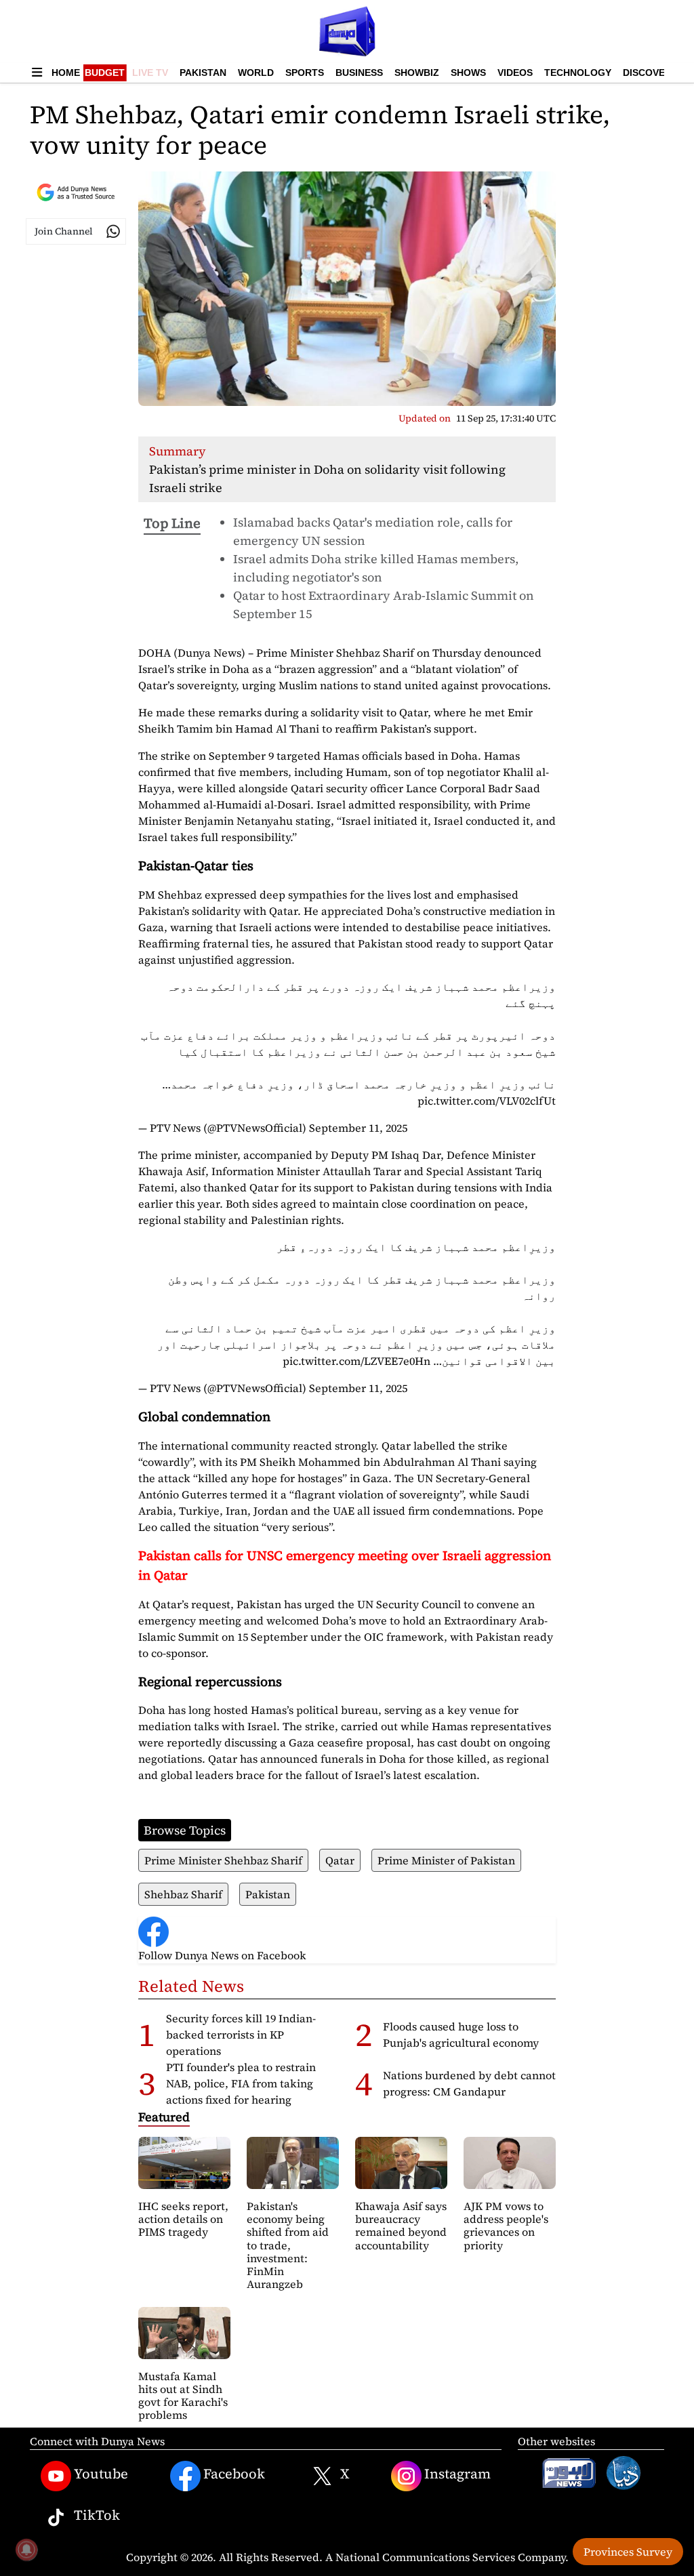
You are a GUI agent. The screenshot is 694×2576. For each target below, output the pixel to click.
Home (66, 73)
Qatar (340, 1860)
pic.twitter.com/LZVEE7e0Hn (356, 1361)
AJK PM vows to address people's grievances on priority (506, 2226)
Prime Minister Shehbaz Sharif (223, 1860)
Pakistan (203, 73)
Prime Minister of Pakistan (446, 1860)
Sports (305, 73)
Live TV (150, 73)
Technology (578, 73)
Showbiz (417, 73)
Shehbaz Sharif (183, 1894)
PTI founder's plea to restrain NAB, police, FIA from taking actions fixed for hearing (241, 2083)
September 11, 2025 (358, 1128)
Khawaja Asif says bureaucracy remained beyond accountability (401, 2226)
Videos (515, 73)
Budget (105, 73)
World (256, 73)
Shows (468, 73)
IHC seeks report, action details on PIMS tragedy (183, 2219)
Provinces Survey (628, 2552)
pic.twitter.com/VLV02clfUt (487, 1101)
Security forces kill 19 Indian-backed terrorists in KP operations (241, 2035)
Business (359, 73)
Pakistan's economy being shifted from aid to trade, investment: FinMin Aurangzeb (288, 2245)
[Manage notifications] (26, 2550)
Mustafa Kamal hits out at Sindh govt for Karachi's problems (183, 2396)
